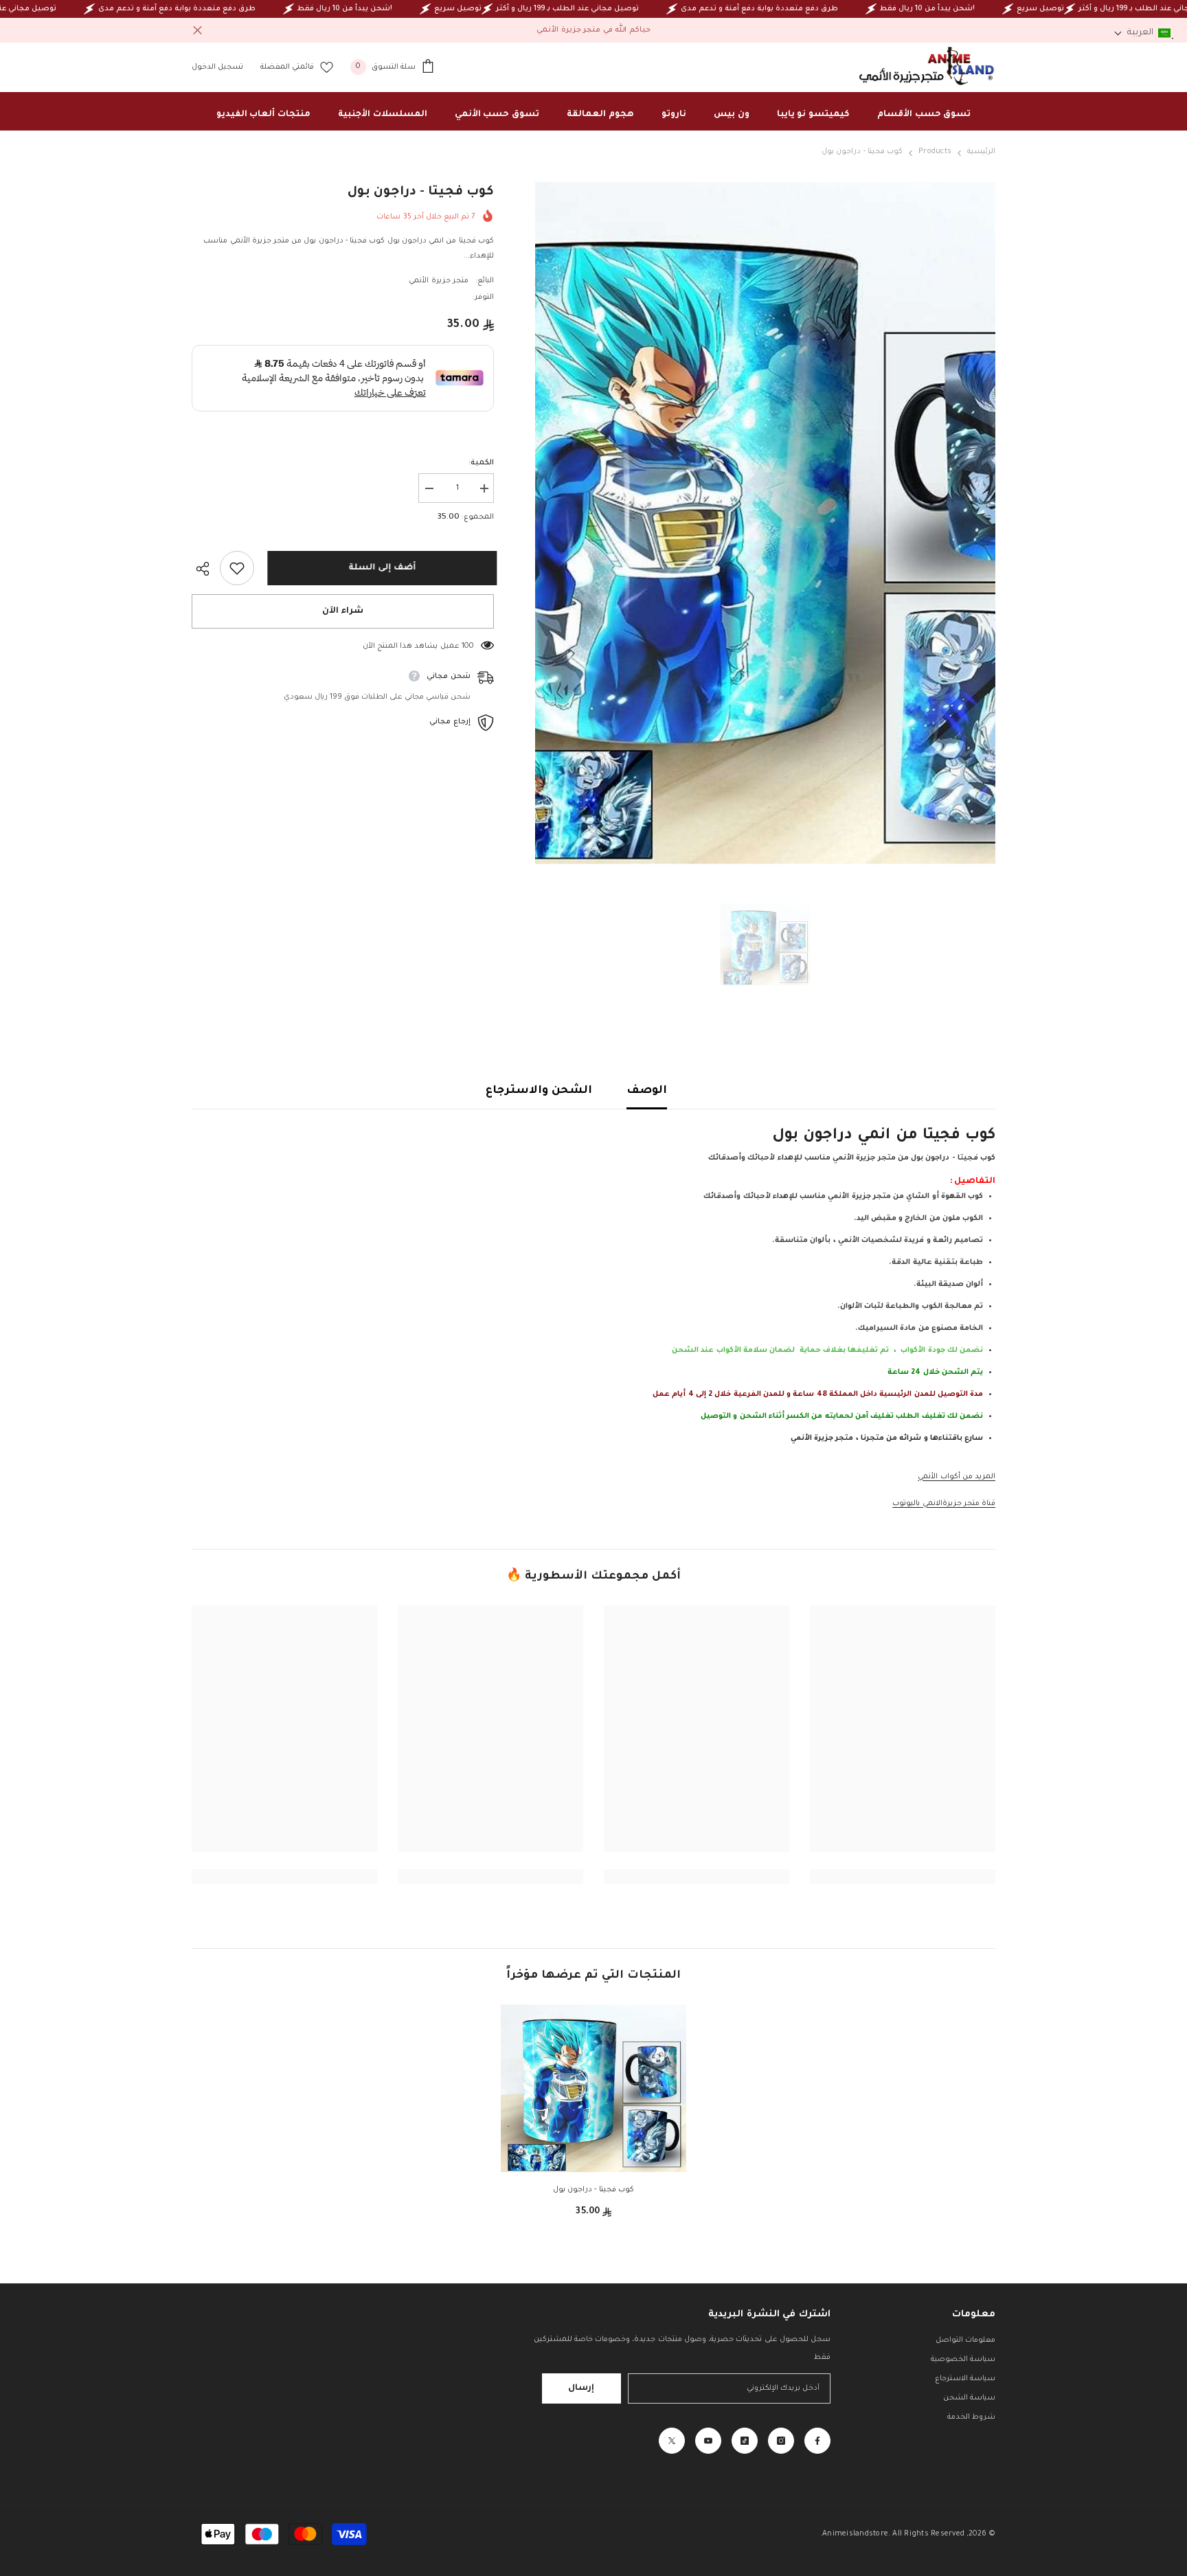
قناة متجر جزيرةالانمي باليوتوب (944, 1504)
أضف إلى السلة (379, 568)
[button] (1142, 33)
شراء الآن (343, 611)
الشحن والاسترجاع (539, 1091)
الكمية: (481, 463)
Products (935, 152)
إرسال (581, 2388)
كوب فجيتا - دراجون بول (593, 2190)
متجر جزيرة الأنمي (438, 281)
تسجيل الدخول (217, 67)
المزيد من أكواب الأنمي (957, 1477)
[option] (765, 523)
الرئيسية (981, 152)
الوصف (647, 1091)
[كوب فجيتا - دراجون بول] (593, 2089)
